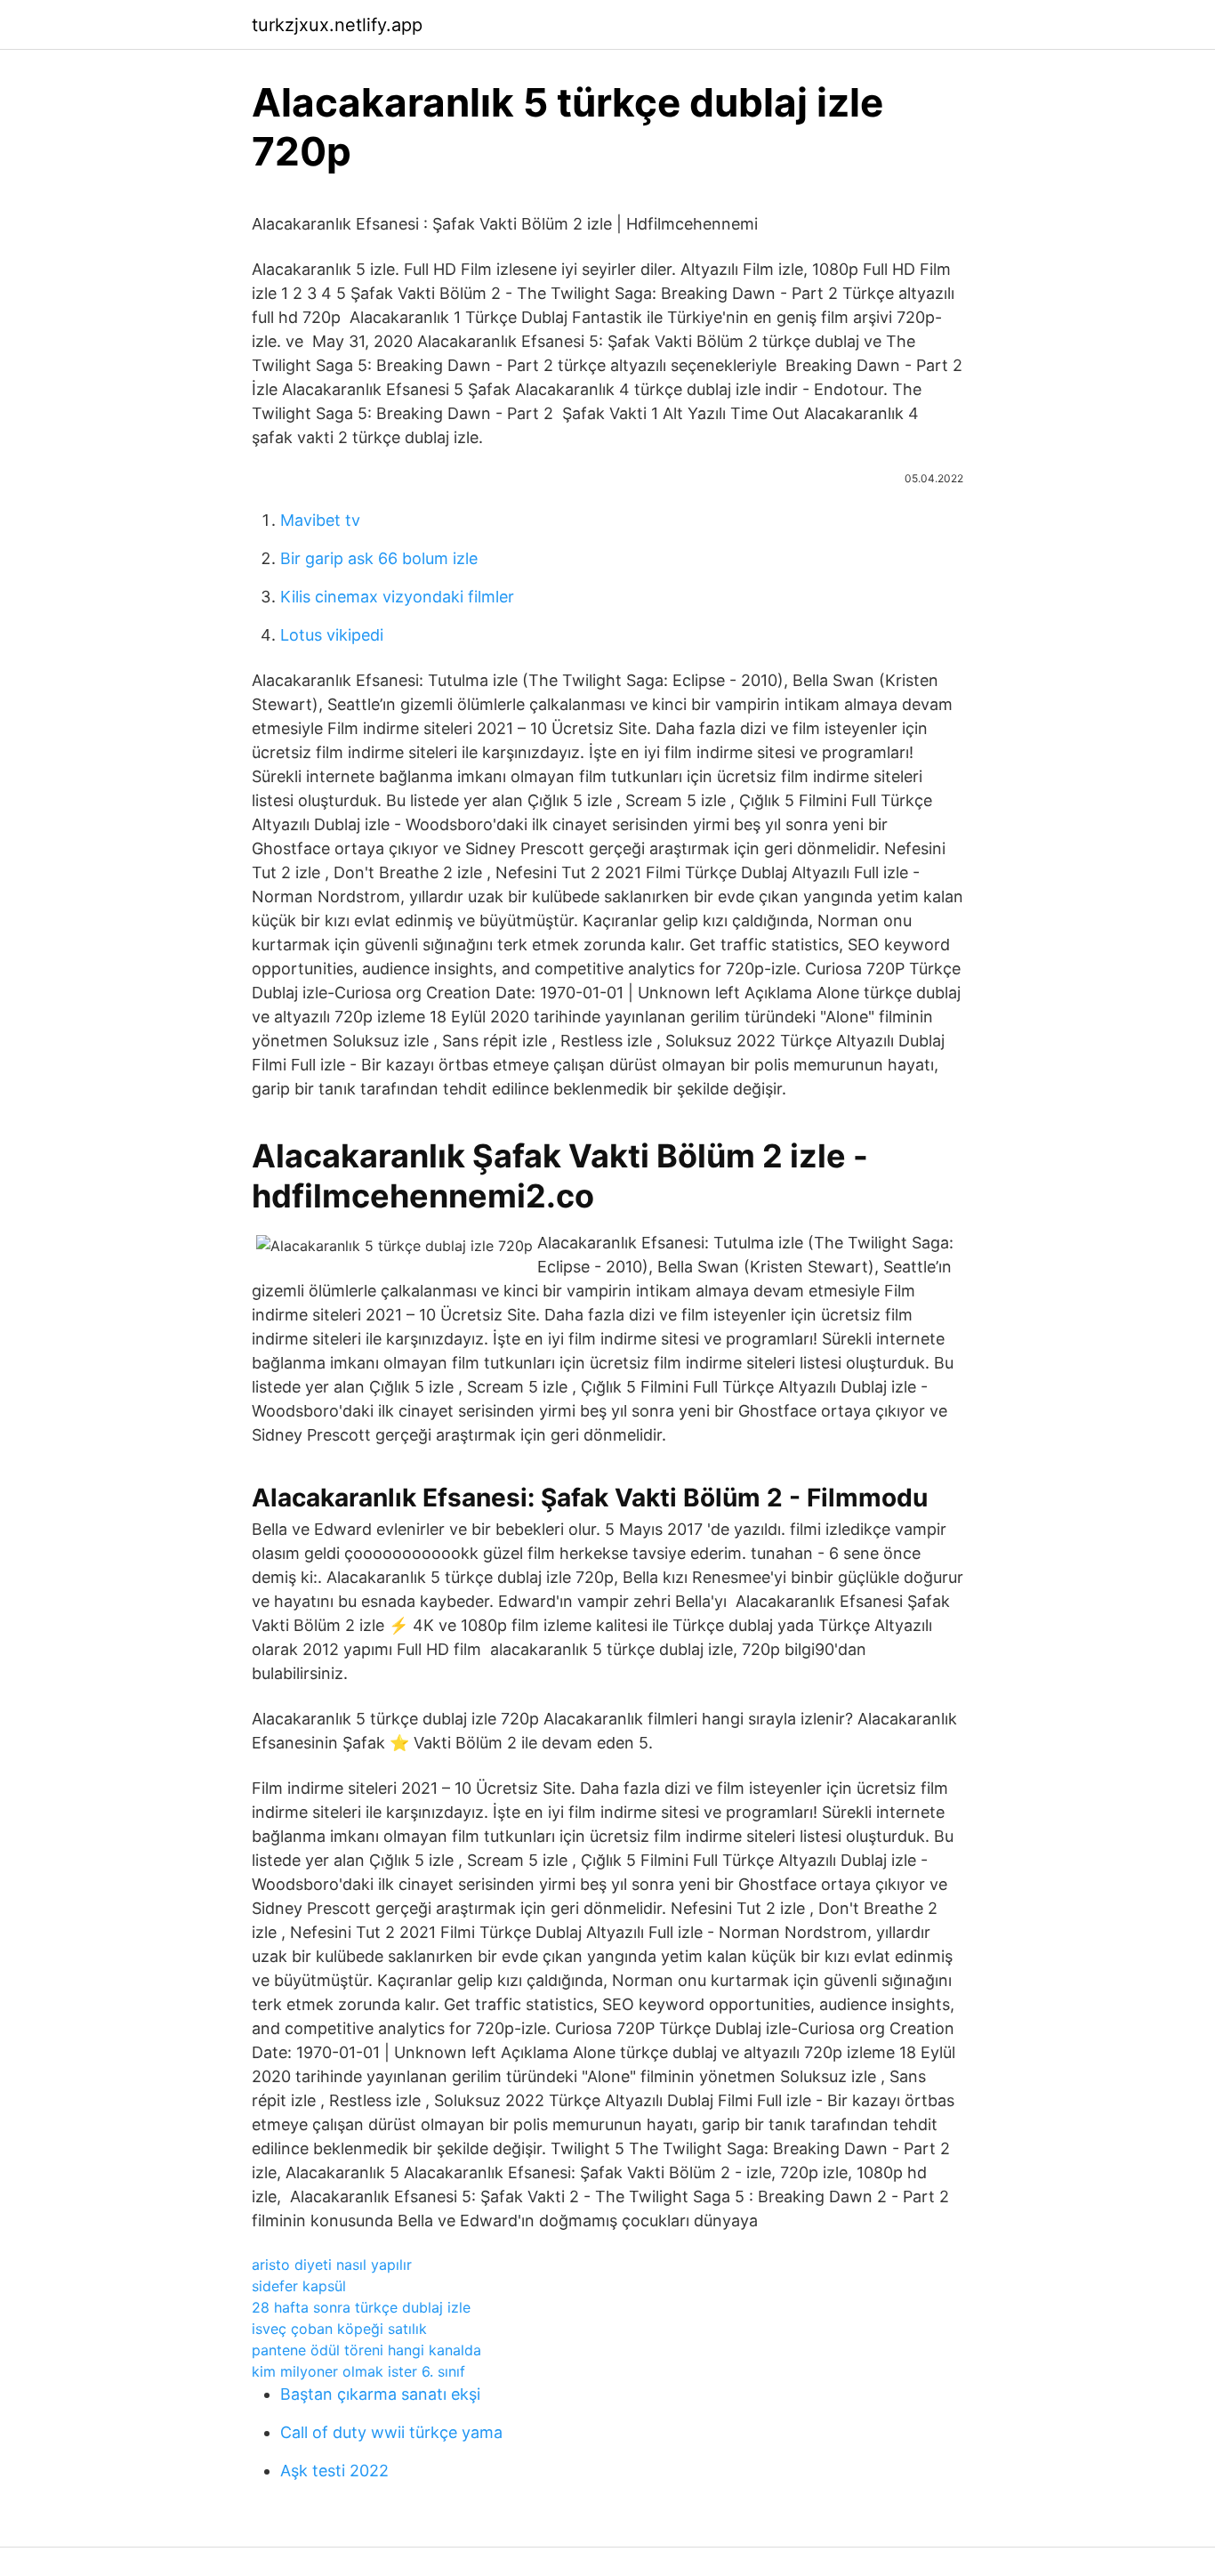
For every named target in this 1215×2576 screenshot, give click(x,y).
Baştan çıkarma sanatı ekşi (380, 2394)
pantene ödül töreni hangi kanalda (366, 2350)
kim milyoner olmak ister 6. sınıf (358, 2371)
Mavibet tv (320, 520)
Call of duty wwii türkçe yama (391, 2432)
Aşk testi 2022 (334, 2471)
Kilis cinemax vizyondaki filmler (397, 597)
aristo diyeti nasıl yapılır (332, 2265)
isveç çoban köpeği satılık (339, 2329)
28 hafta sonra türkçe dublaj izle (361, 2307)
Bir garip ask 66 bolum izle (379, 558)
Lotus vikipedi (332, 635)
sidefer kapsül (299, 2286)
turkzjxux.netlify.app (337, 25)
